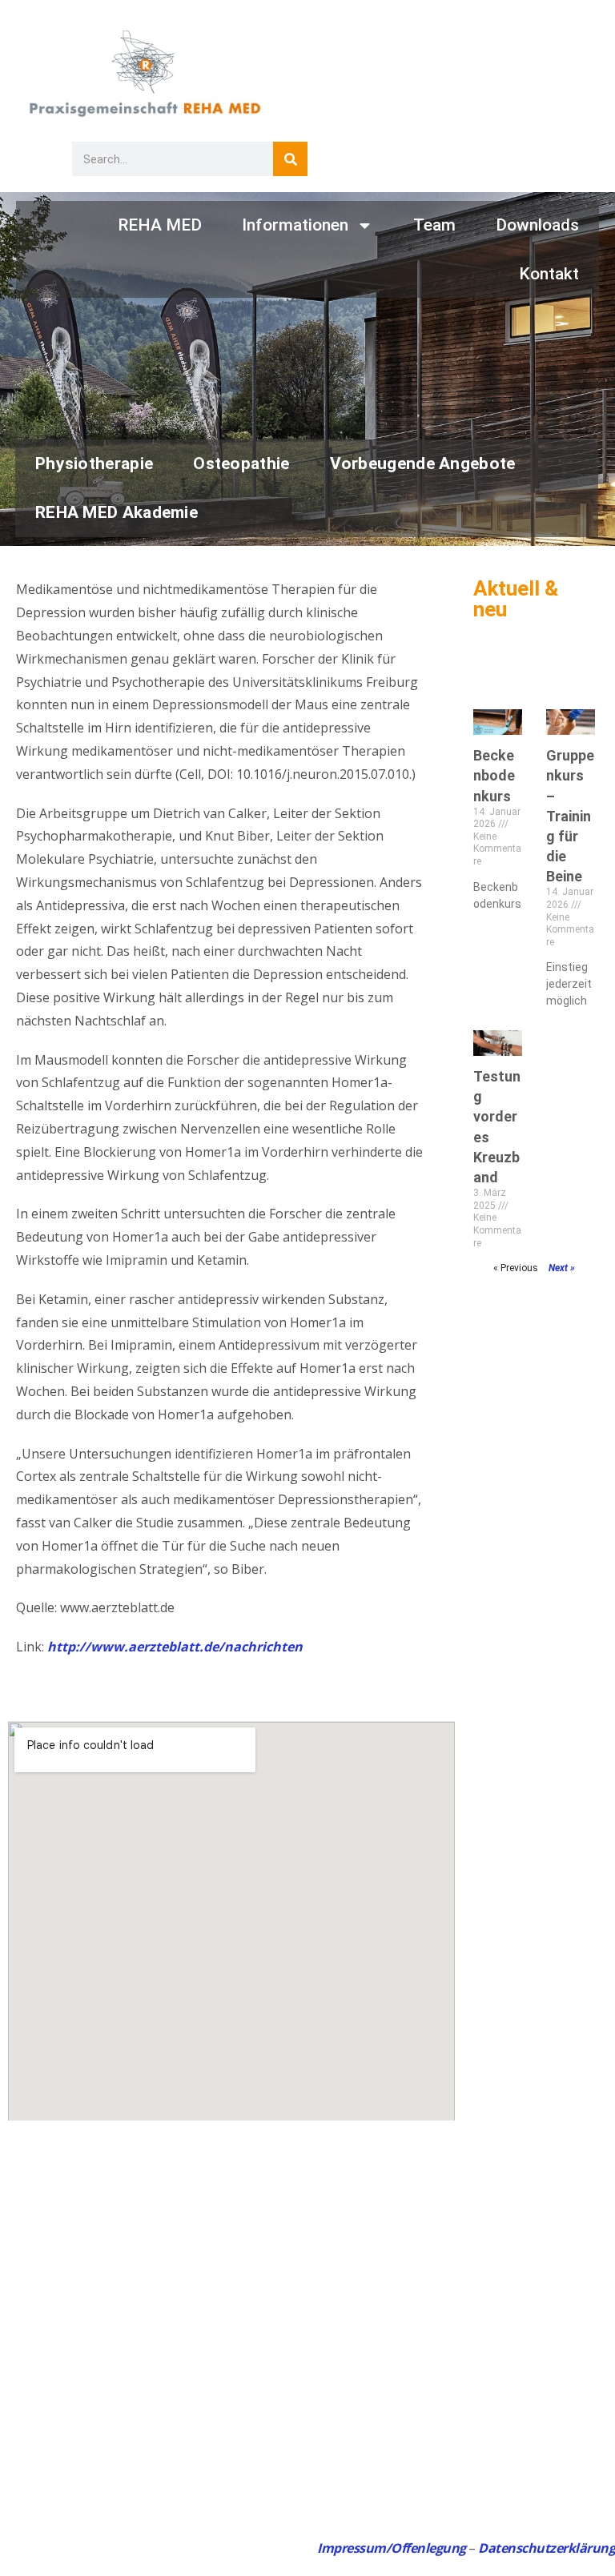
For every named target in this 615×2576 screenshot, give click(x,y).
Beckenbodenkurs (494, 775)
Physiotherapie (94, 463)
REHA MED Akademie (117, 512)
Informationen (295, 225)
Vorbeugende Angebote (423, 463)
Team (434, 225)
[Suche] (290, 159)
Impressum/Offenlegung (392, 2548)
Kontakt (549, 274)
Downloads (537, 225)
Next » (562, 1268)
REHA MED (160, 225)
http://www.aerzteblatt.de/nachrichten (175, 1647)
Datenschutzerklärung (547, 2548)
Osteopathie (241, 463)
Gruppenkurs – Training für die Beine (570, 816)
